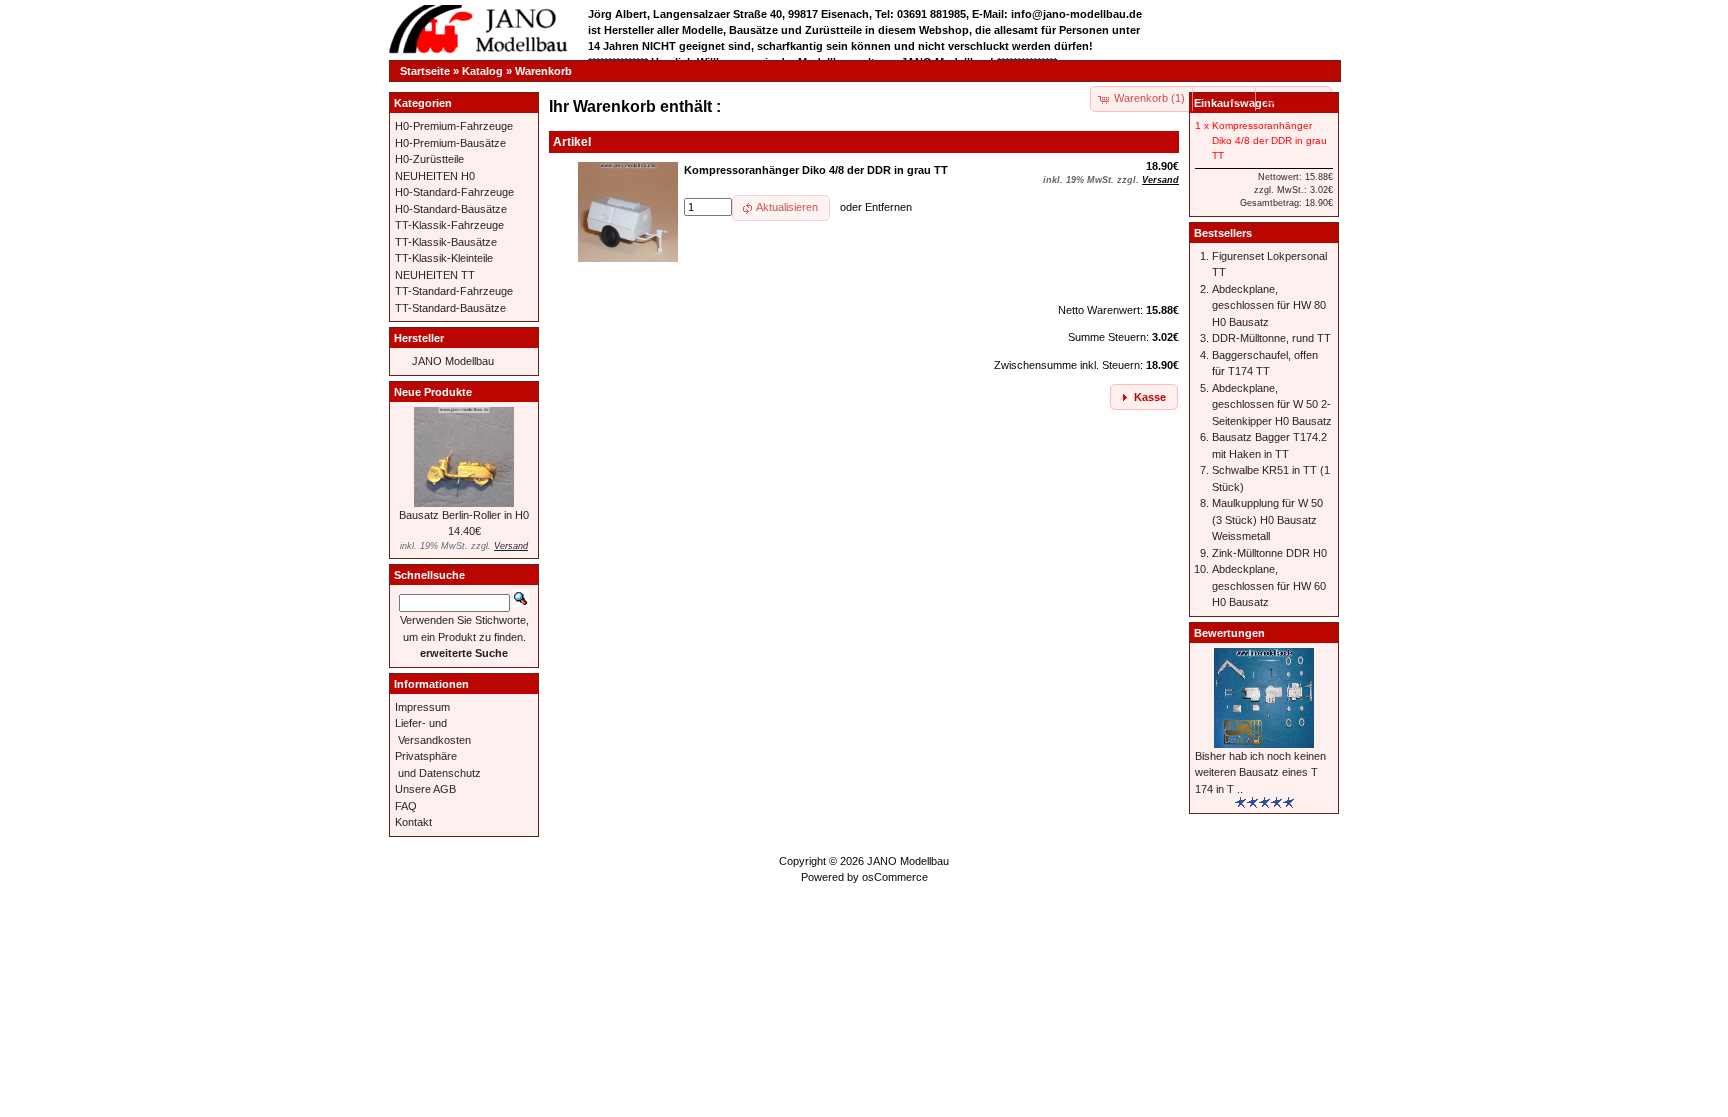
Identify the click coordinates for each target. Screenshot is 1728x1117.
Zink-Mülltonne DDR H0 (1269, 553)
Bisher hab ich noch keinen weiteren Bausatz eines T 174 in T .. (1260, 772)
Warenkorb (543, 71)
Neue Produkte (433, 392)
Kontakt (413, 822)
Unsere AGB (425, 789)
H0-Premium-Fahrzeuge (454, 126)
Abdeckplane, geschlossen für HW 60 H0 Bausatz (1269, 585)
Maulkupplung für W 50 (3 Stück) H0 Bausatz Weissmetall (1267, 519)
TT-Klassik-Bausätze (446, 242)
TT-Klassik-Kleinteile (444, 258)
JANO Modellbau (453, 361)
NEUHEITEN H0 (435, 176)
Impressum (422, 707)
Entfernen (888, 207)
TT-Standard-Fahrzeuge (454, 291)
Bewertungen (1229, 633)
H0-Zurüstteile (429, 159)
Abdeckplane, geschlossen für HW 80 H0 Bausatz (1269, 305)
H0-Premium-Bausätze (450, 143)
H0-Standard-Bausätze (451, 209)
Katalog (482, 71)
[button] (1225, 99)
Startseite (425, 71)
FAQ (406, 806)
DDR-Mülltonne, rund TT (1271, 338)
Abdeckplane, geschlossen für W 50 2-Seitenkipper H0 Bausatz (1272, 404)
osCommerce (895, 877)
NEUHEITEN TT (435, 275)
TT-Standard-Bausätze (450, 308)
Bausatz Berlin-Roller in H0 (464, 515)
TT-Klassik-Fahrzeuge (449, 225)
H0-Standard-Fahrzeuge (454, 192)
